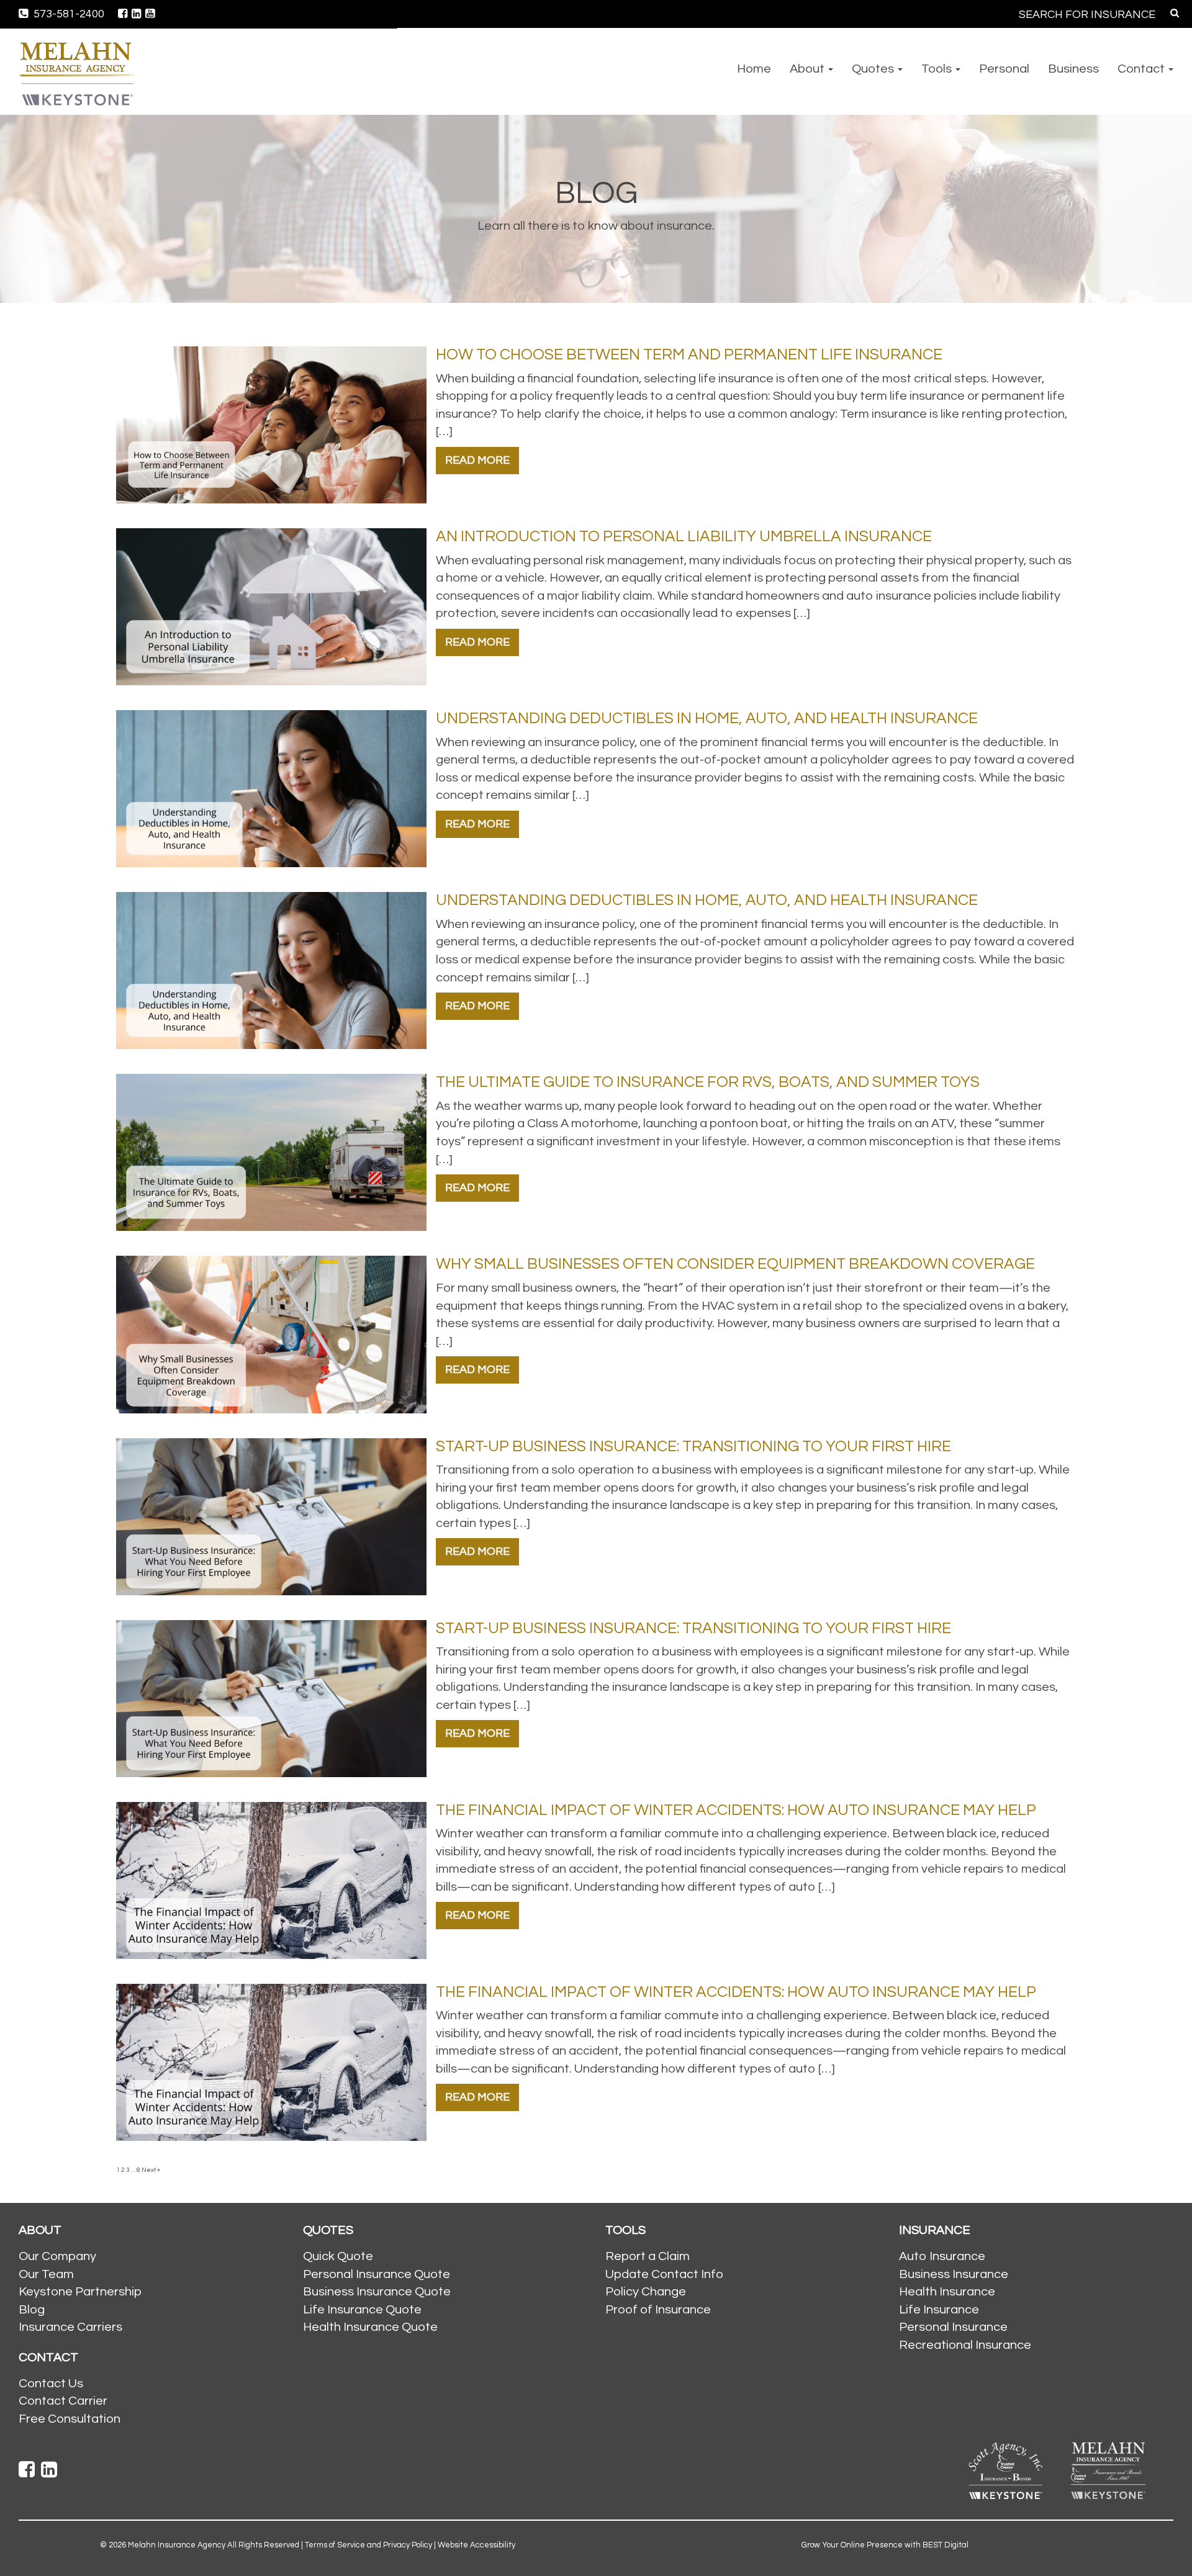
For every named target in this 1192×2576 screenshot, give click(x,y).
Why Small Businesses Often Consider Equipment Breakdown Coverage (735, 1264)
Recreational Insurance (965, 2345)
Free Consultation (70, 2419)
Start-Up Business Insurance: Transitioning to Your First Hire (693, 1446)
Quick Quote (338, 2256)
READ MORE (477, 460)
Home (754, 69)
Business (1073, 69)
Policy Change (646, 2292)
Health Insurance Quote (370, 2327)
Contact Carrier (63, 2401)
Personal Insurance (953, 2327)
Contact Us (51, 2384)
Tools (938, 69)
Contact (1142, 69)
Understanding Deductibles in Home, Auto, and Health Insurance (707, 718)
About (808, 69)
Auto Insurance (942, 2256)
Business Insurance (954, 2274)
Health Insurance (947, 2292)
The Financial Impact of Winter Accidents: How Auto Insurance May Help (736, 1810)
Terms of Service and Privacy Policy (368, 2545)
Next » (151, 2170)
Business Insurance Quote (377, 2292)
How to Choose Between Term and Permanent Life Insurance (689, 354)
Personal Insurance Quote (377, 2274)
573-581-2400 (68, 14)
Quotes (874, 69)
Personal (1004, 69)
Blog (32, 2310)
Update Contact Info (664, 2274)
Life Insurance (939, 2310)
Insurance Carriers (70, 2327)
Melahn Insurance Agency (177, 2545)
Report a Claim (648, 2256)
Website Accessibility (476, 2545)
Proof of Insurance (658, 2310)
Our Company (57, 2256)
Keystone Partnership (80, 2292)
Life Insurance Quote (362, 2310)
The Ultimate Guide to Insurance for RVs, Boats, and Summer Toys (708, 1082)
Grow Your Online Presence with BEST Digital (885, 2545)
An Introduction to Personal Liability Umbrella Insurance (684, 536)
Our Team (46, 2274)
